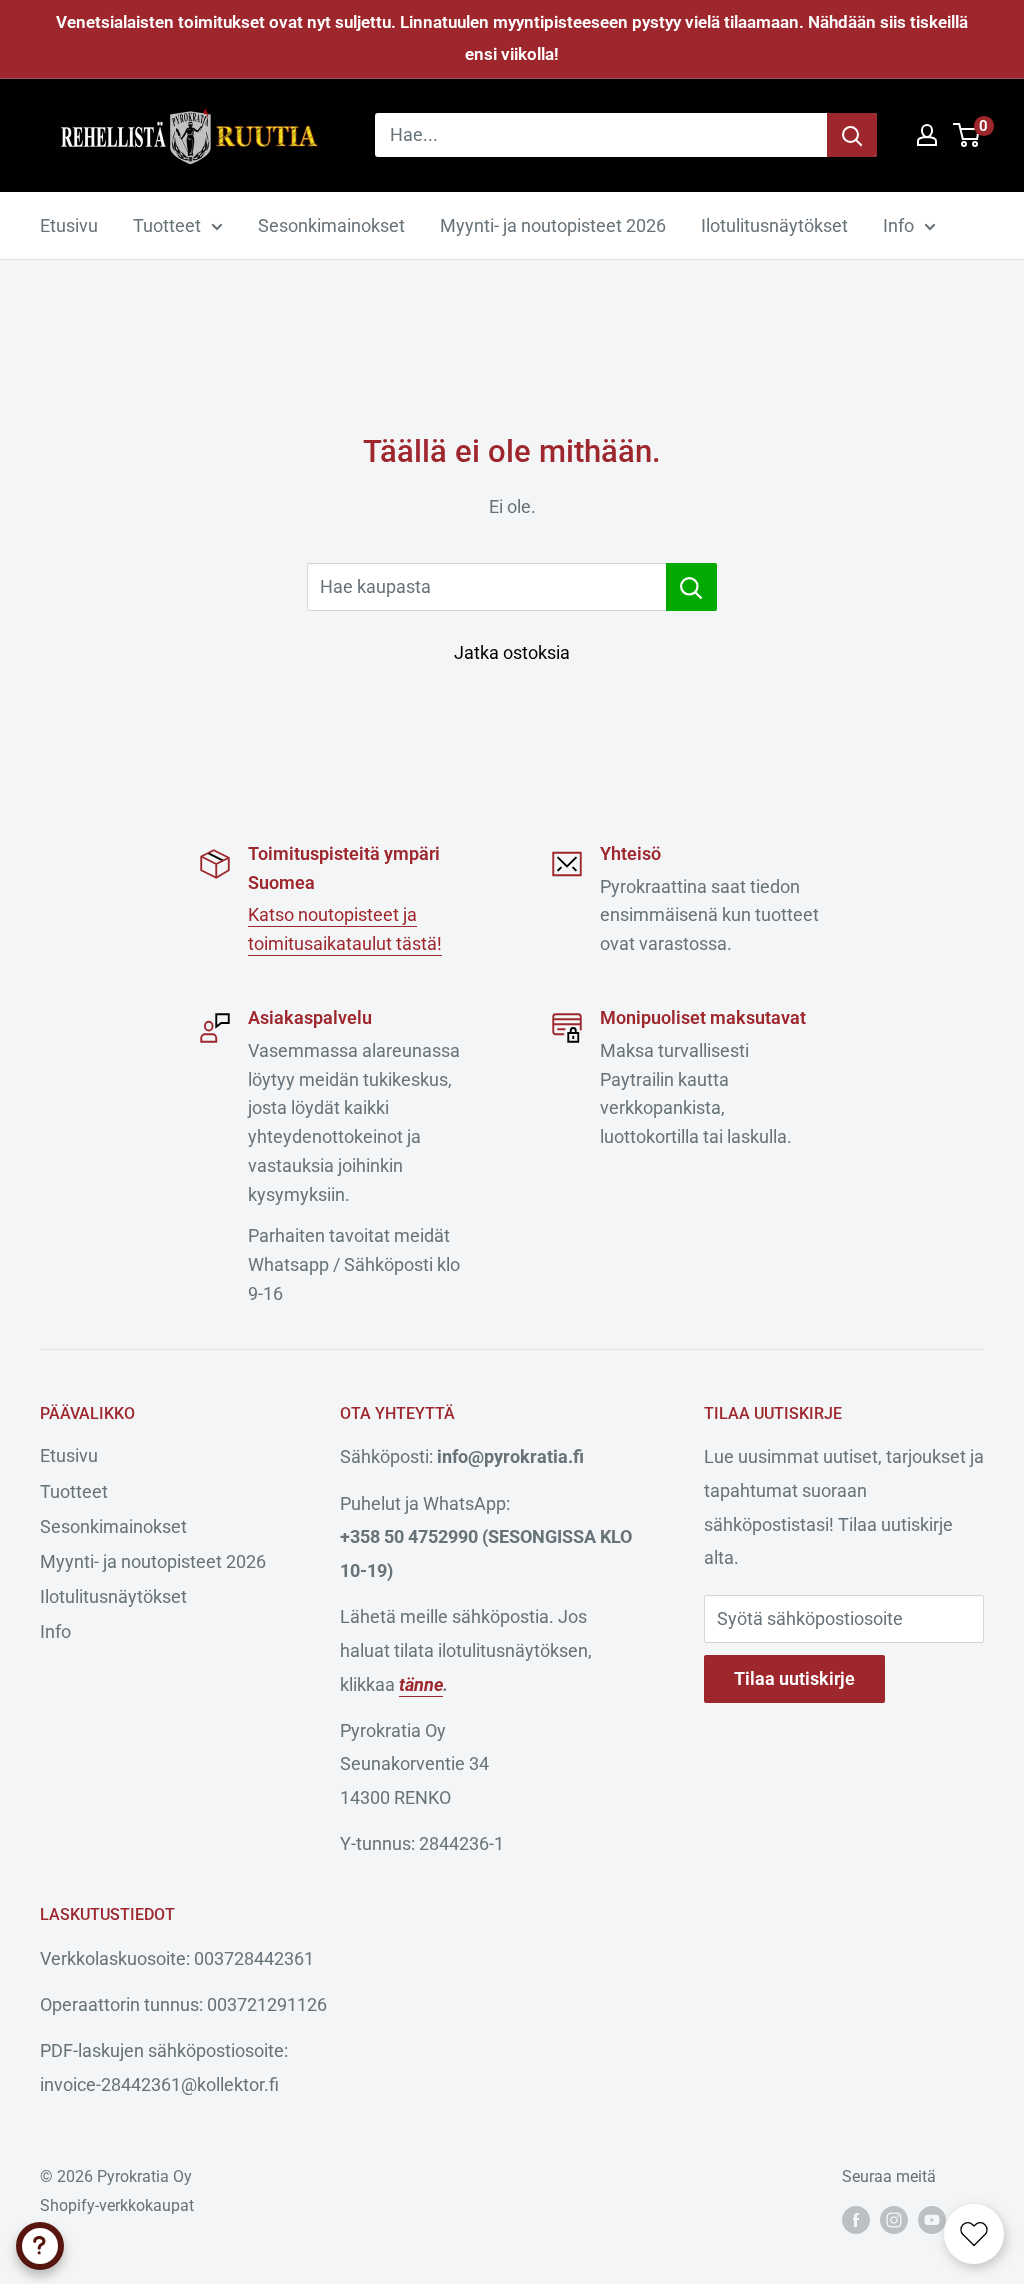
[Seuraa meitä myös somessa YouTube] (932, 2219)
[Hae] (852, 135)
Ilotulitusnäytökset (774, 225)
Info (898, 225)
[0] (967, 135)
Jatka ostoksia (512, 652)
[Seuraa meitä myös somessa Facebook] (856, 2219)
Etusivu (69, 225)
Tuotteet (167, 225)
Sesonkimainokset (331, 225)
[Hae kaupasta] (691, 587)
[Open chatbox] (40, 2246)
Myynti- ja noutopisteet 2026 (553, 225)
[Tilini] (927, 135)
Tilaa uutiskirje (794, 1678)
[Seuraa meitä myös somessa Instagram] (894, 2219)
